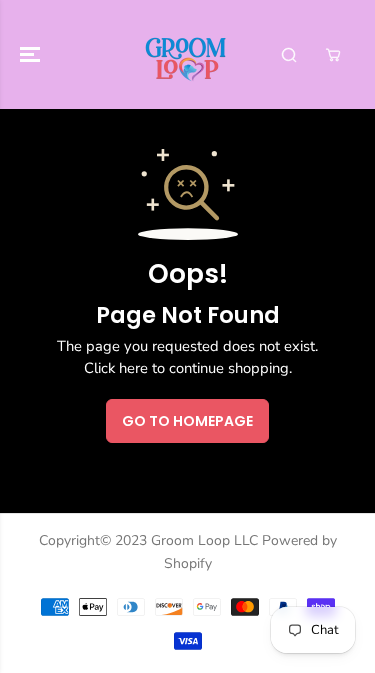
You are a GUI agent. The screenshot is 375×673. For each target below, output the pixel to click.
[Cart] (333, 55)
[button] (32, 54)
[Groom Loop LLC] (187, 54)
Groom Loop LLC (204, 540)
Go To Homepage (187, 421)
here (133, 368)
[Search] (289, 55)
